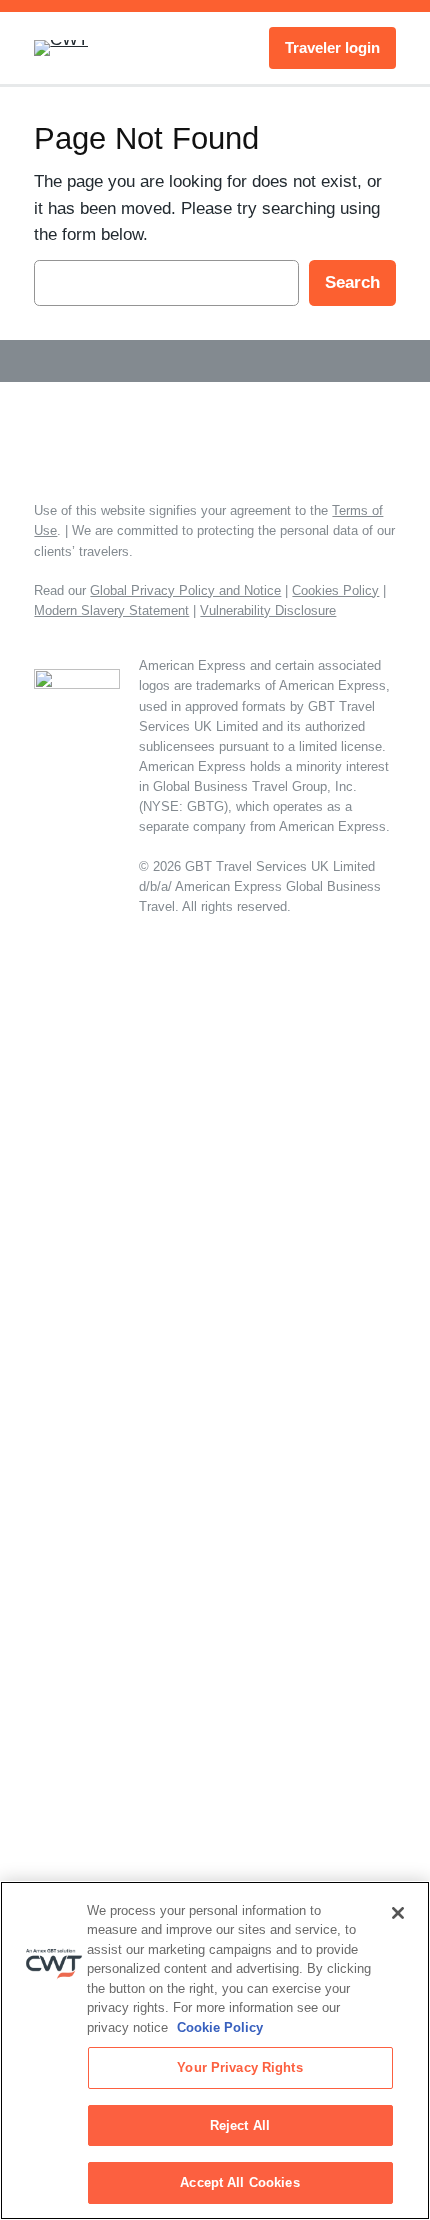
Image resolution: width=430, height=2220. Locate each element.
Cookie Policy (220, 2027)
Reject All (240, 2125)
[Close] (398, 1913)
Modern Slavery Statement (111, 610)
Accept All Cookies (239, 2182)
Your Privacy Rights (239, 2067)
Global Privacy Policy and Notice (185, 590)
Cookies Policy (335, 590)
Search (352, 282)
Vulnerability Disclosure (268, 610)
